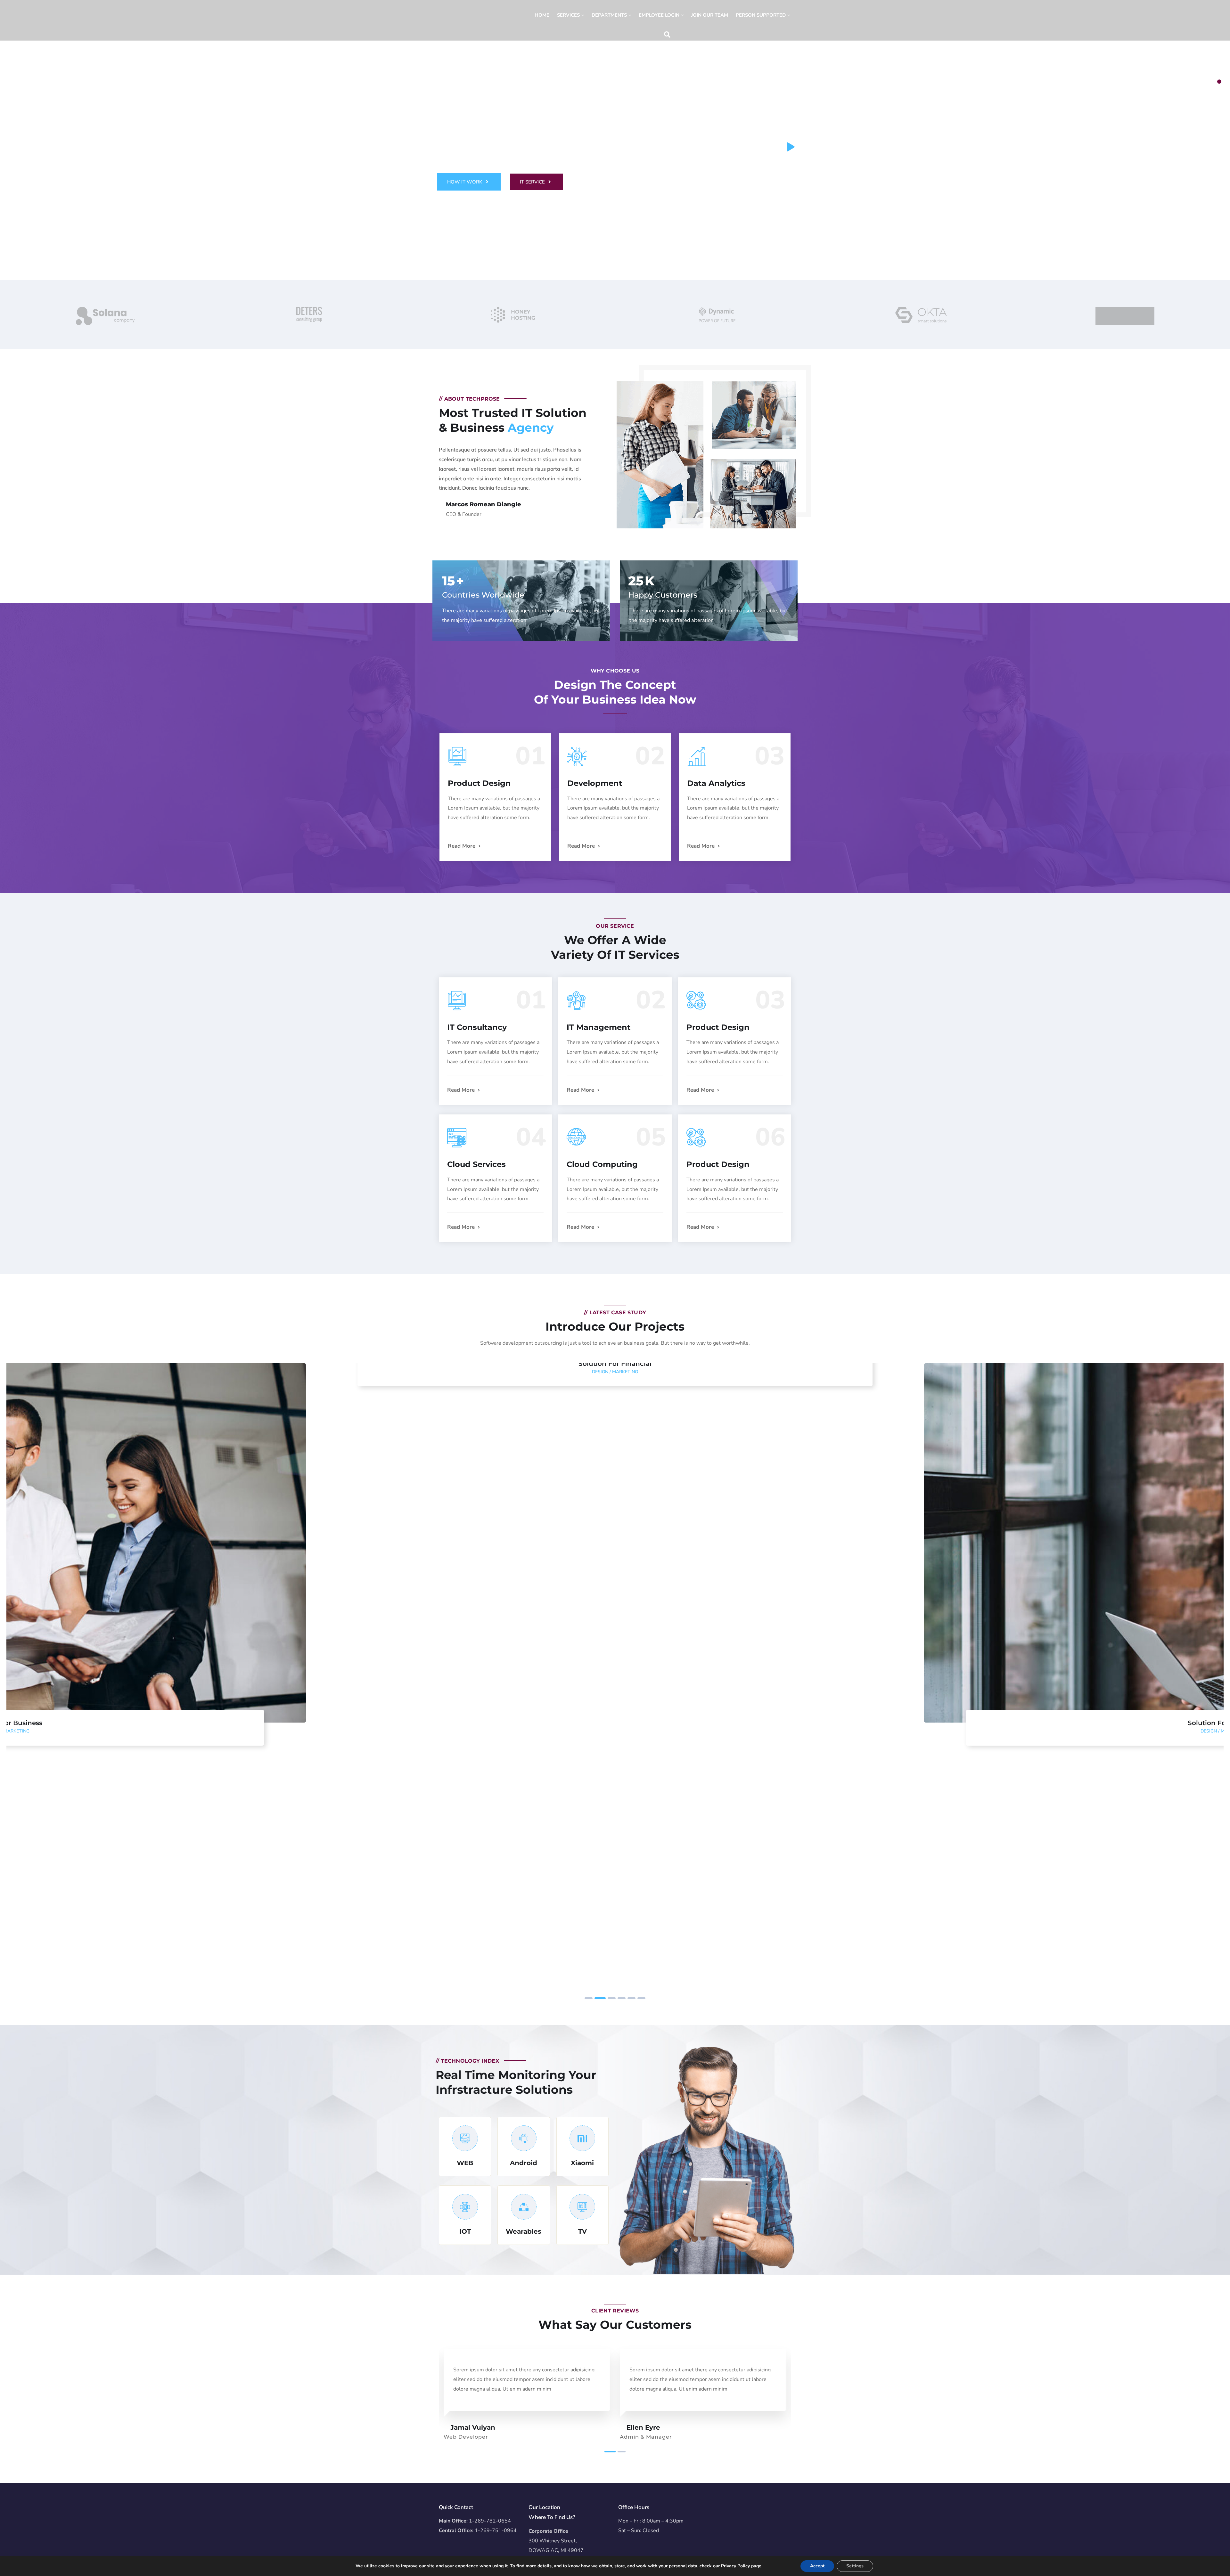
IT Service (533, 182)
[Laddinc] (453, 22)
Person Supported (761, 15)
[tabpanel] (615, 140)
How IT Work (465, 182)
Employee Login (659, 15)
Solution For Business (615, 1723)
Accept (817, 2566)
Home (542, 15)
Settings (855, 2566)
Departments (609, 15)
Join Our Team (710, 15)
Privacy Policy (735, 2566)
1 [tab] (1219, 82)
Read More (462, 846)
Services (568, 15)
